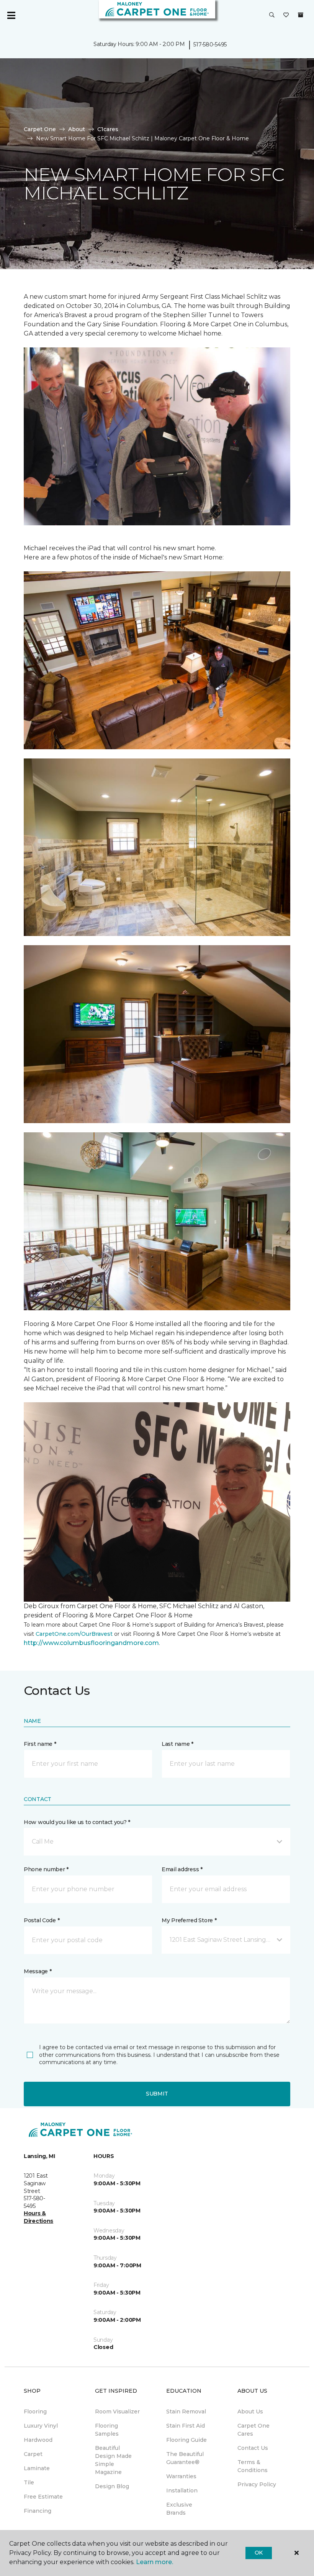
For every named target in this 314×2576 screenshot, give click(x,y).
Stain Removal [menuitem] (186, 2412)
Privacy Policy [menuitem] (257, 2484)
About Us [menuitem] (250, 2412)
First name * (40, 1744)
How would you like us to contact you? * (77, 1822)
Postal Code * (42, 1920)
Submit (157, 2094)
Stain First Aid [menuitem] (186, 2426)
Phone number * (46, 1869)
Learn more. (155, 2562)
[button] (272, 15)
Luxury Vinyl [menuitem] (41, 2426)
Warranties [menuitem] (181, 2476)
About (77, 129)
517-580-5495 (210, 44)
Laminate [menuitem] (37, 2468)
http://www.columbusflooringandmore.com (91, 1643)
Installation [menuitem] (182, 2490)
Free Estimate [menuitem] (43, 2497)
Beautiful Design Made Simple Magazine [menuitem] (113, 2460)
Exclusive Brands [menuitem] (179, 2509)
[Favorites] (286, 15)
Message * (38, 1971)
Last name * (177, 1744)
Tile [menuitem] (29, 2482)
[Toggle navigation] (11, 15)
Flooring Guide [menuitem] (186, 2440)
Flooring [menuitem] (35, 2412)
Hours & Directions (38, 2217)
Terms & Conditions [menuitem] (253, 2466)
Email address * (182, 1869)
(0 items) (301, 15)
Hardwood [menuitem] (38, 2440)
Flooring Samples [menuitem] (107, 2430)
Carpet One (40, 129)
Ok (259, 2553)
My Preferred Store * (189, 1920)
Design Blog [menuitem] (112, 2486)
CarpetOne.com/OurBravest (74, 1634)
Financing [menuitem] (38, 2511)
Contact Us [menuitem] (253, 2448)
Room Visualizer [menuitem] (117, 2412)
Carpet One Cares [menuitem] (253, 2430)
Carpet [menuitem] (33, 2454)
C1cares (108, 129)
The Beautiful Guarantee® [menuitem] (185, 2458)
